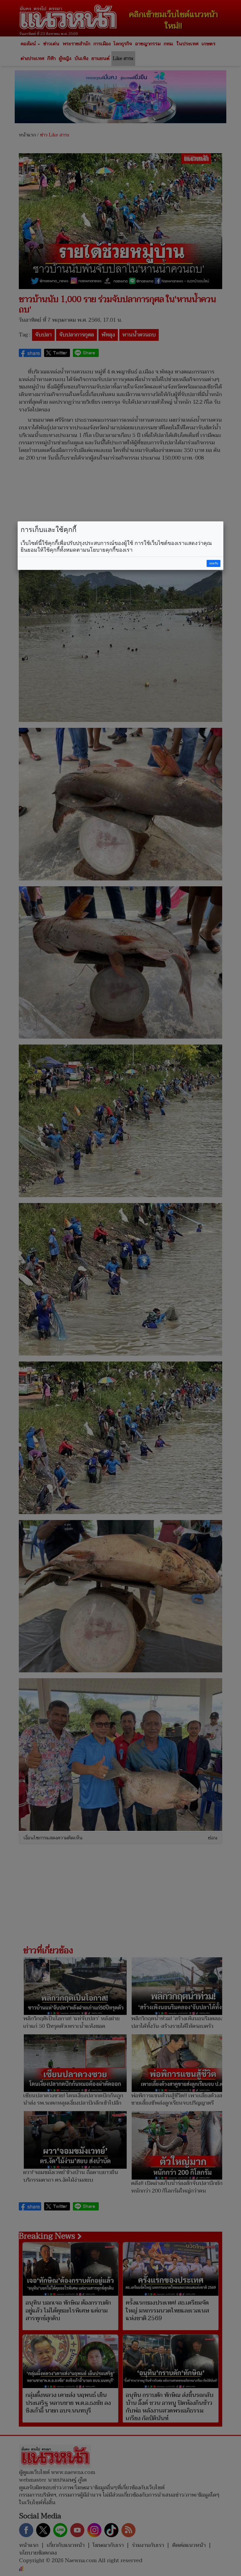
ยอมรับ (214, 563)
